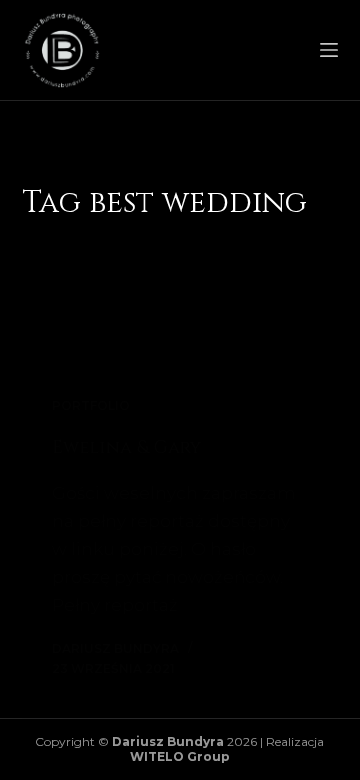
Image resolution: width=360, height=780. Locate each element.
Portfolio (91, 405)
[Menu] (329, 50)
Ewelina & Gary (126, 447)
